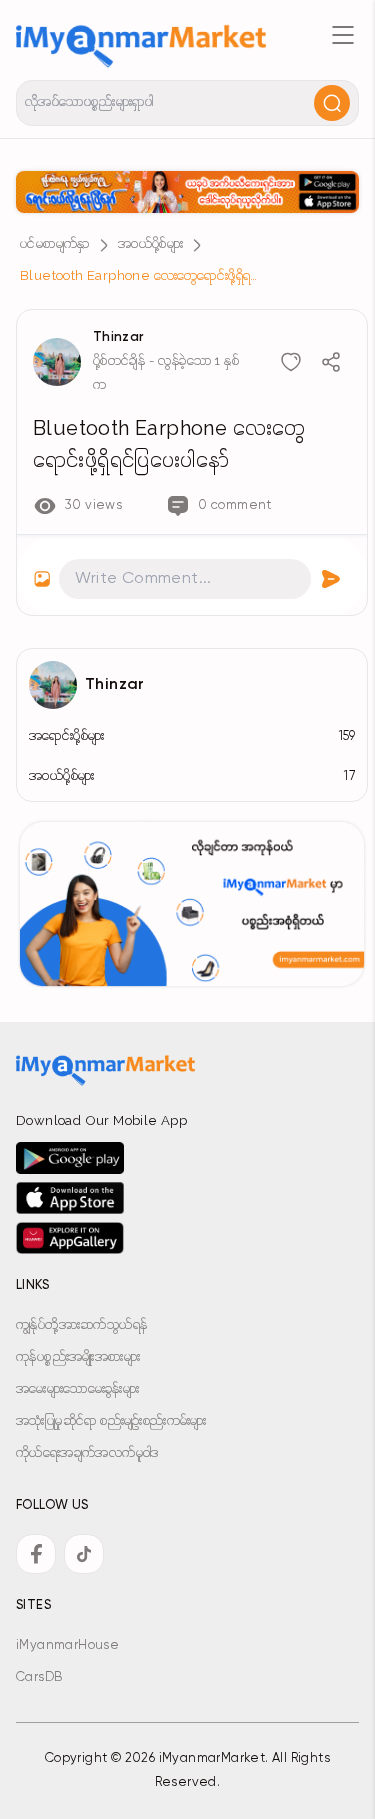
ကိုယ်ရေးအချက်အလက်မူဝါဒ (87, 1453)
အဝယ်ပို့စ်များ (150, 244)
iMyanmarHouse (67, 1645)
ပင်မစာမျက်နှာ (55, 244)
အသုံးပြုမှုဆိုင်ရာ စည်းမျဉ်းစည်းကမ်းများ (111, 1421)
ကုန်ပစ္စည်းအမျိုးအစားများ (78, 1357)
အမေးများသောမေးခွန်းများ (77, 1389)
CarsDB (39, 1677)
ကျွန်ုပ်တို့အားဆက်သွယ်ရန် (81, 1325)
